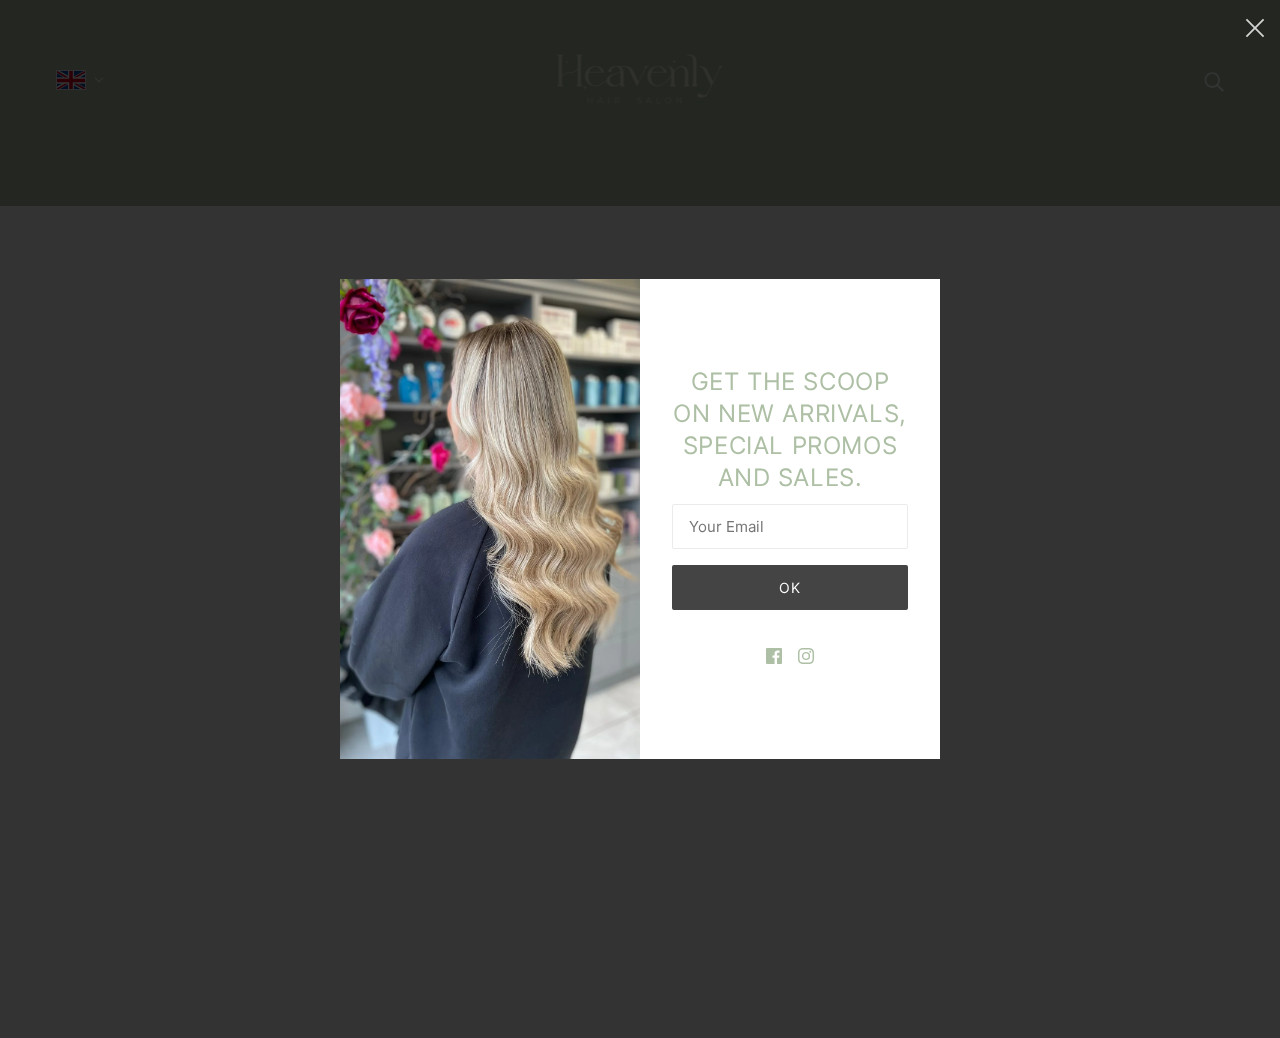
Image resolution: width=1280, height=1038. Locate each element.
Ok (790, 587)
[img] (774, 654)
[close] (1255, 27)
